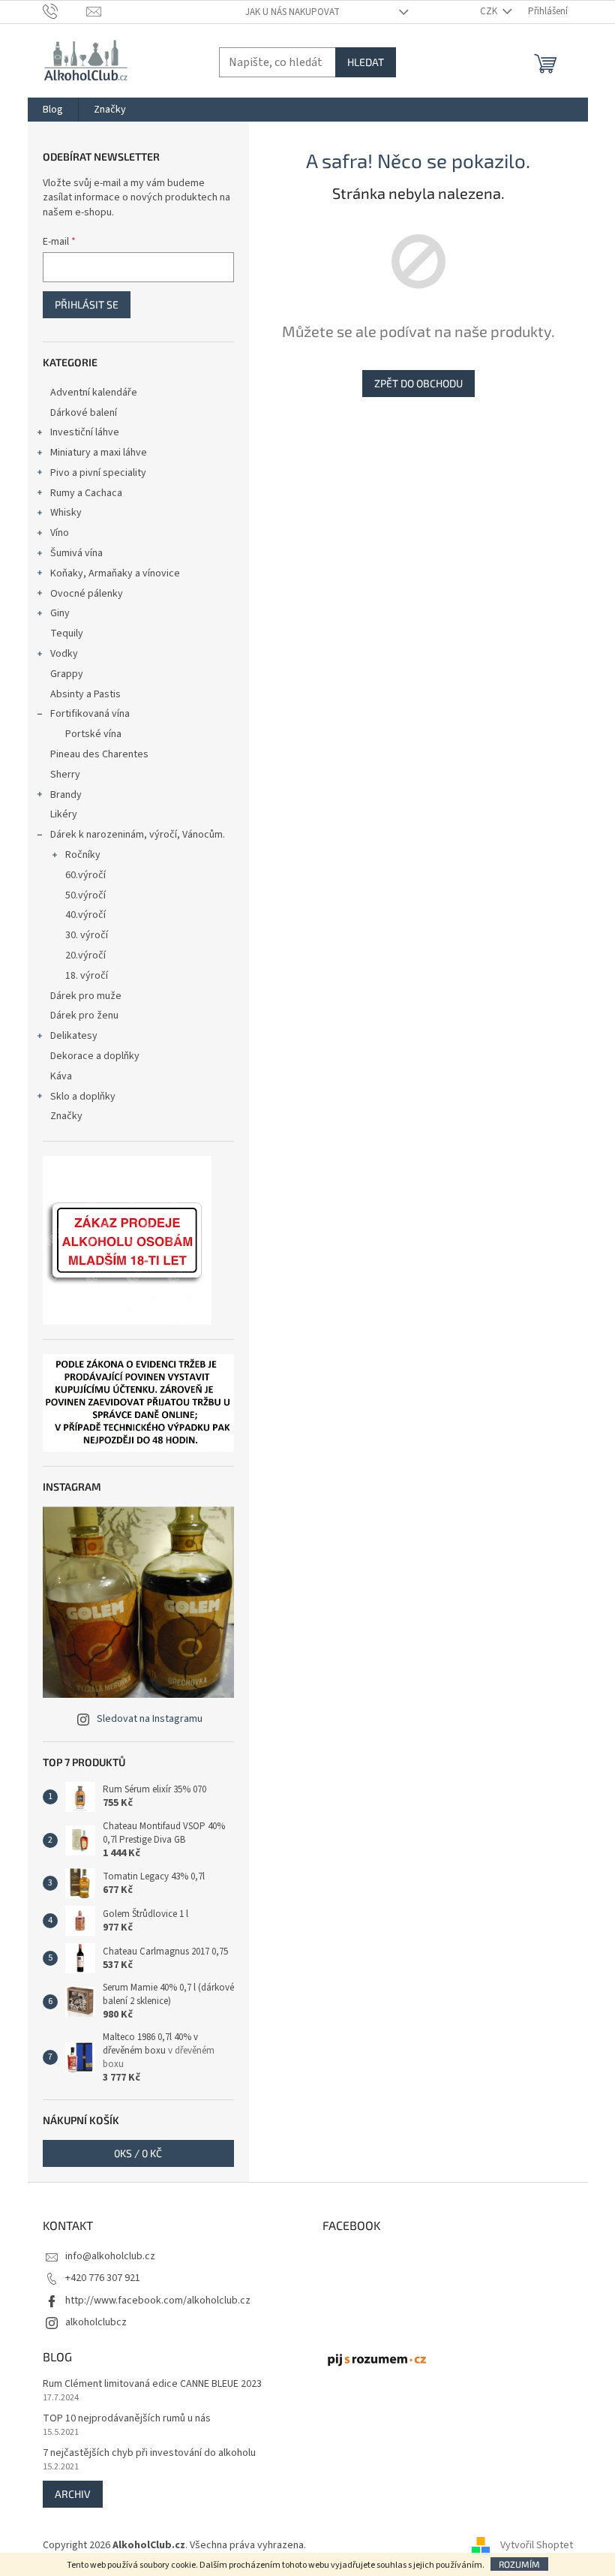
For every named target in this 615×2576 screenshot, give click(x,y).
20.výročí (85, 955)
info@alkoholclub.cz (110, 2256)
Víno (60, 533)
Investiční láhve (85, 432)
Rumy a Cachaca (86, 493)
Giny (60, 613)
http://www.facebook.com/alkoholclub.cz (158, 2301)
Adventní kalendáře (94, 393)
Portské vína (93, 734)
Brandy (66, 795)
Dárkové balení (84, 413)
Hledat (366, 62)
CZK (490, 11)
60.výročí (85, 875)
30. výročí (87, 935)
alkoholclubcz (96, 2322)
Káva (61, 1076)
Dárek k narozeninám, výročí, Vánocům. (138, 835)
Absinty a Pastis (85, 694)
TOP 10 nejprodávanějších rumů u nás (127, 2419)
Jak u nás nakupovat (292, 12)
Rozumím (519, 2564)
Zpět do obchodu (418, 383)
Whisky (66, 513)
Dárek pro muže (86, 996)
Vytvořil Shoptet (537, 2545)
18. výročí (87, 976)
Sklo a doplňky (83, 1097)
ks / (138, 2153)
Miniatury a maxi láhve (99, 453)
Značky (66, 1116)
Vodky (64, 654)
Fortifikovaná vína (90, 714)
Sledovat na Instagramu (150, 1719)
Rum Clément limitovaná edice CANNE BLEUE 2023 (152, 2384)
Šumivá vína (76, 553)
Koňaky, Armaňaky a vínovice (115, 573)
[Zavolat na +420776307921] (65, 11)
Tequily (67, 633)
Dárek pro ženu (84, 1016)
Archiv (73, 2494)
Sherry (65, 775)
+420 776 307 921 (103, 2278)
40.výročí (85, 915)
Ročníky (83, 855)
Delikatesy (74, 1036)
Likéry (64, 814)
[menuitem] (53, 110)
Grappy (67, 674)
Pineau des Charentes (99, 754)
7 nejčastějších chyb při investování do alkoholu (149, 2453)
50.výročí (85, 895)
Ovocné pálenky (87, 594)
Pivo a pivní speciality (98, 473)
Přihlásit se (87, 304)
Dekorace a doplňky (95, 1056)
